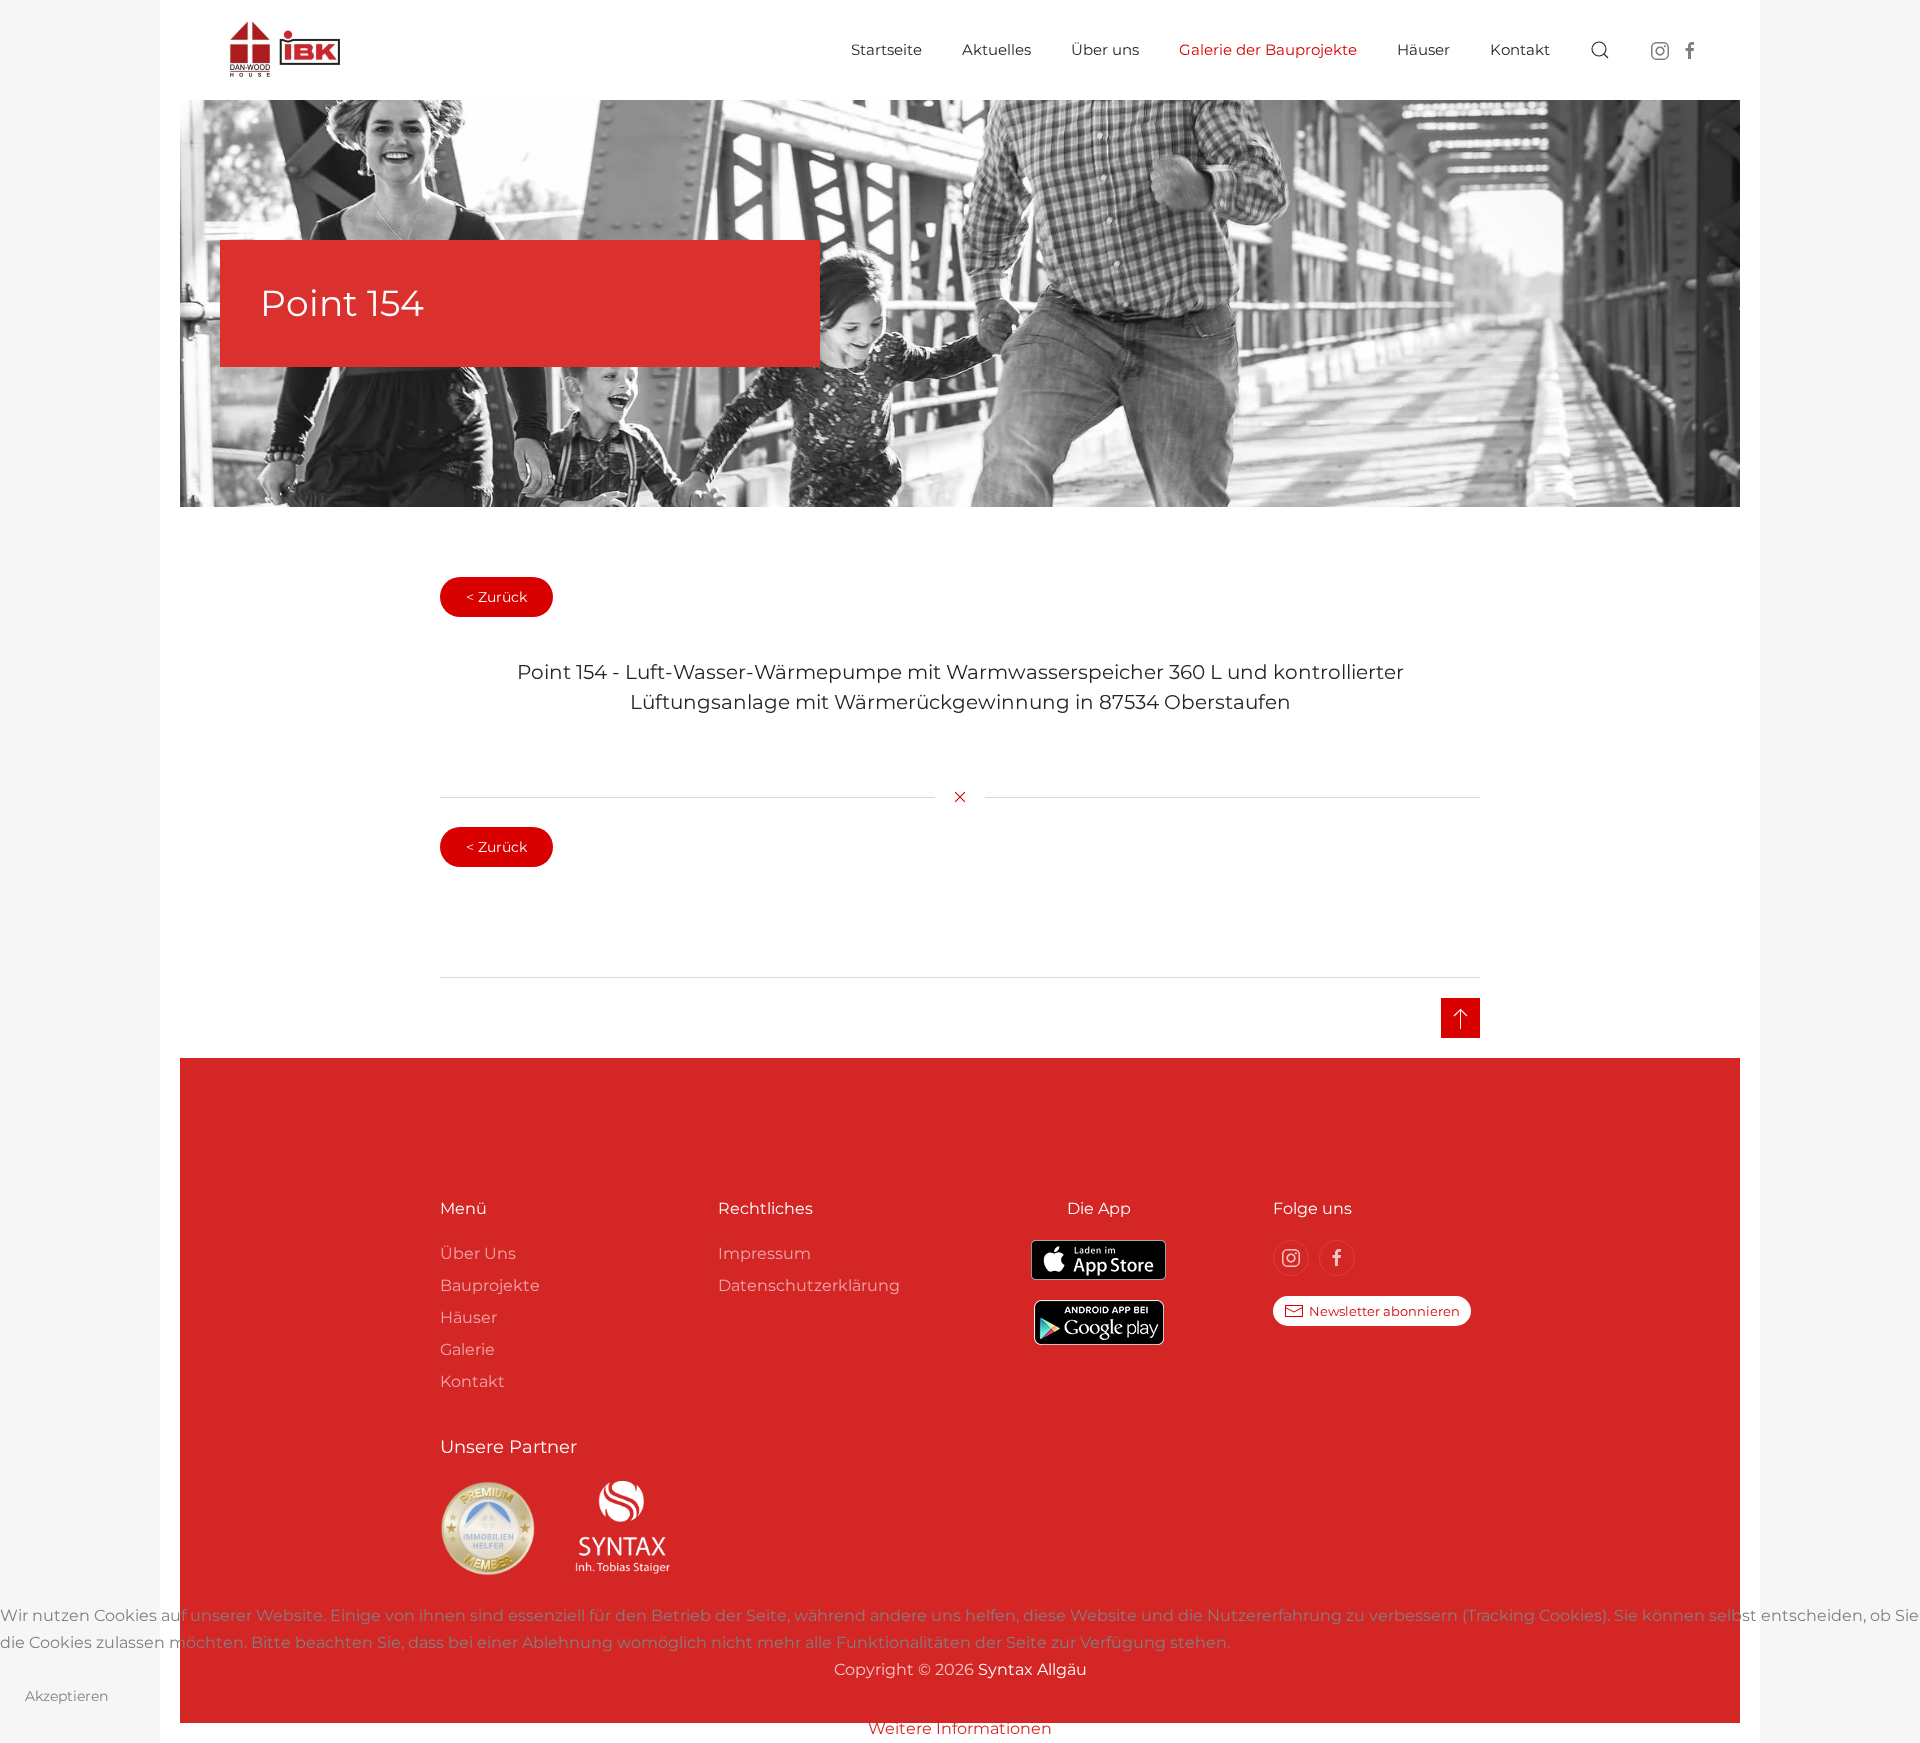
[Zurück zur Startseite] (284, 50)
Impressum (764, 1253)
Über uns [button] (1105, 49)
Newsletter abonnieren (1384, 1311)
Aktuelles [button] (996, 49)
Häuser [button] (1423, 49)
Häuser (468, 1317)
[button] (1600, 50)
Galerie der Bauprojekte (1268, 49)
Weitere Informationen (960, 1728)
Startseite (886, 49)
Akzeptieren (66, 1696)
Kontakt (472, 1381)
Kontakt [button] (1520, 49)
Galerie (467, 1349)
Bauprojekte (490, 1285)
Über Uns (478, 1253)
